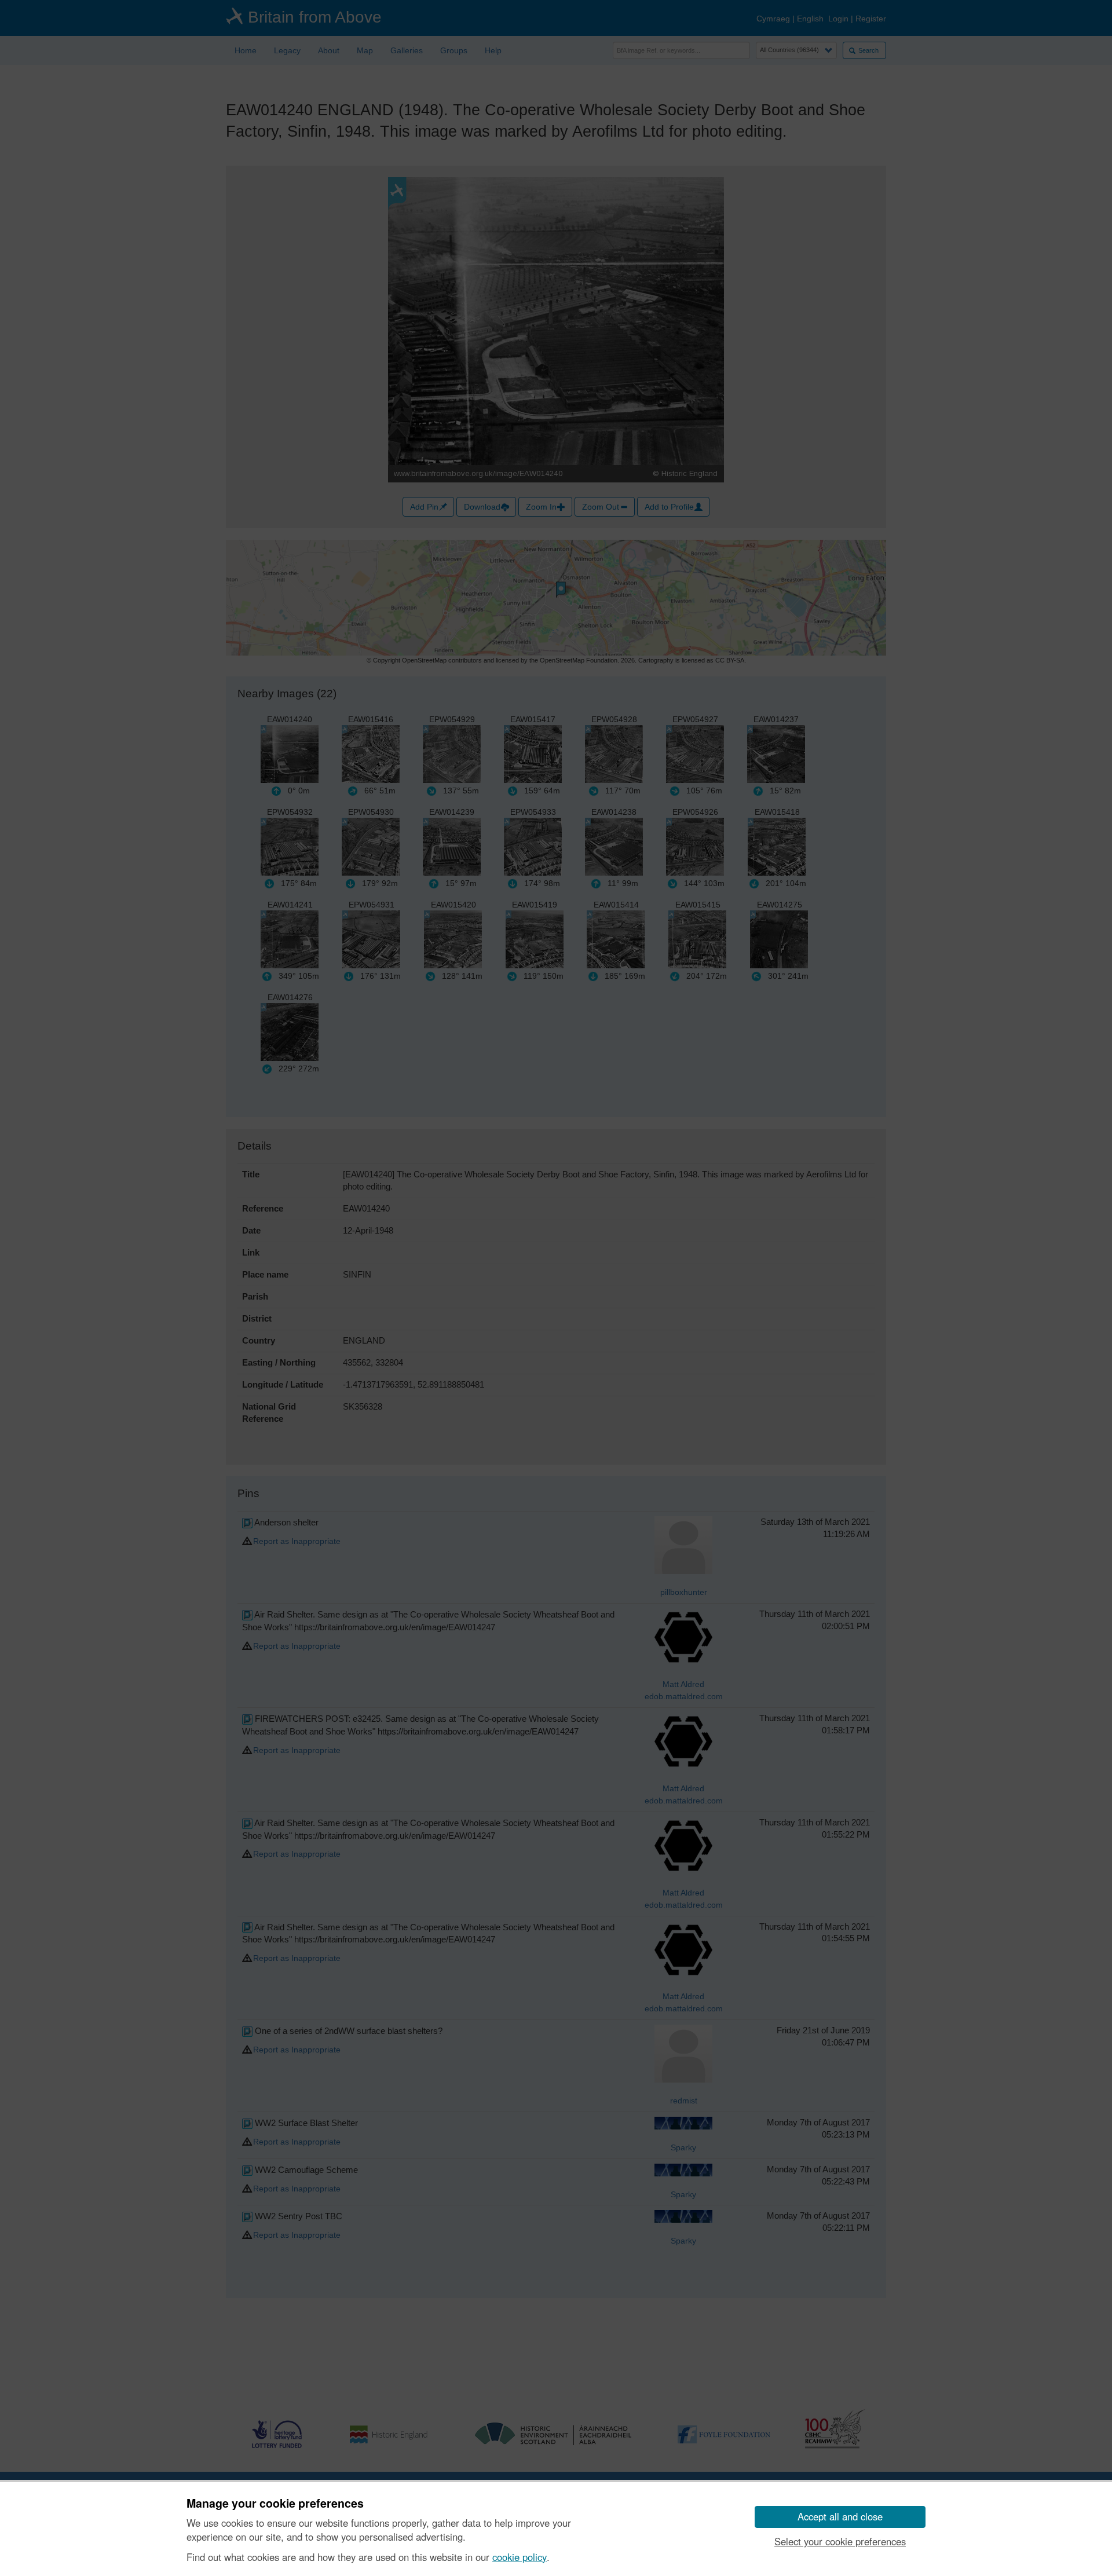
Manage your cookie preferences (275, 2504)
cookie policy (520, 2557)
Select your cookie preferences (840, 2541)
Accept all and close (840, 2516)
